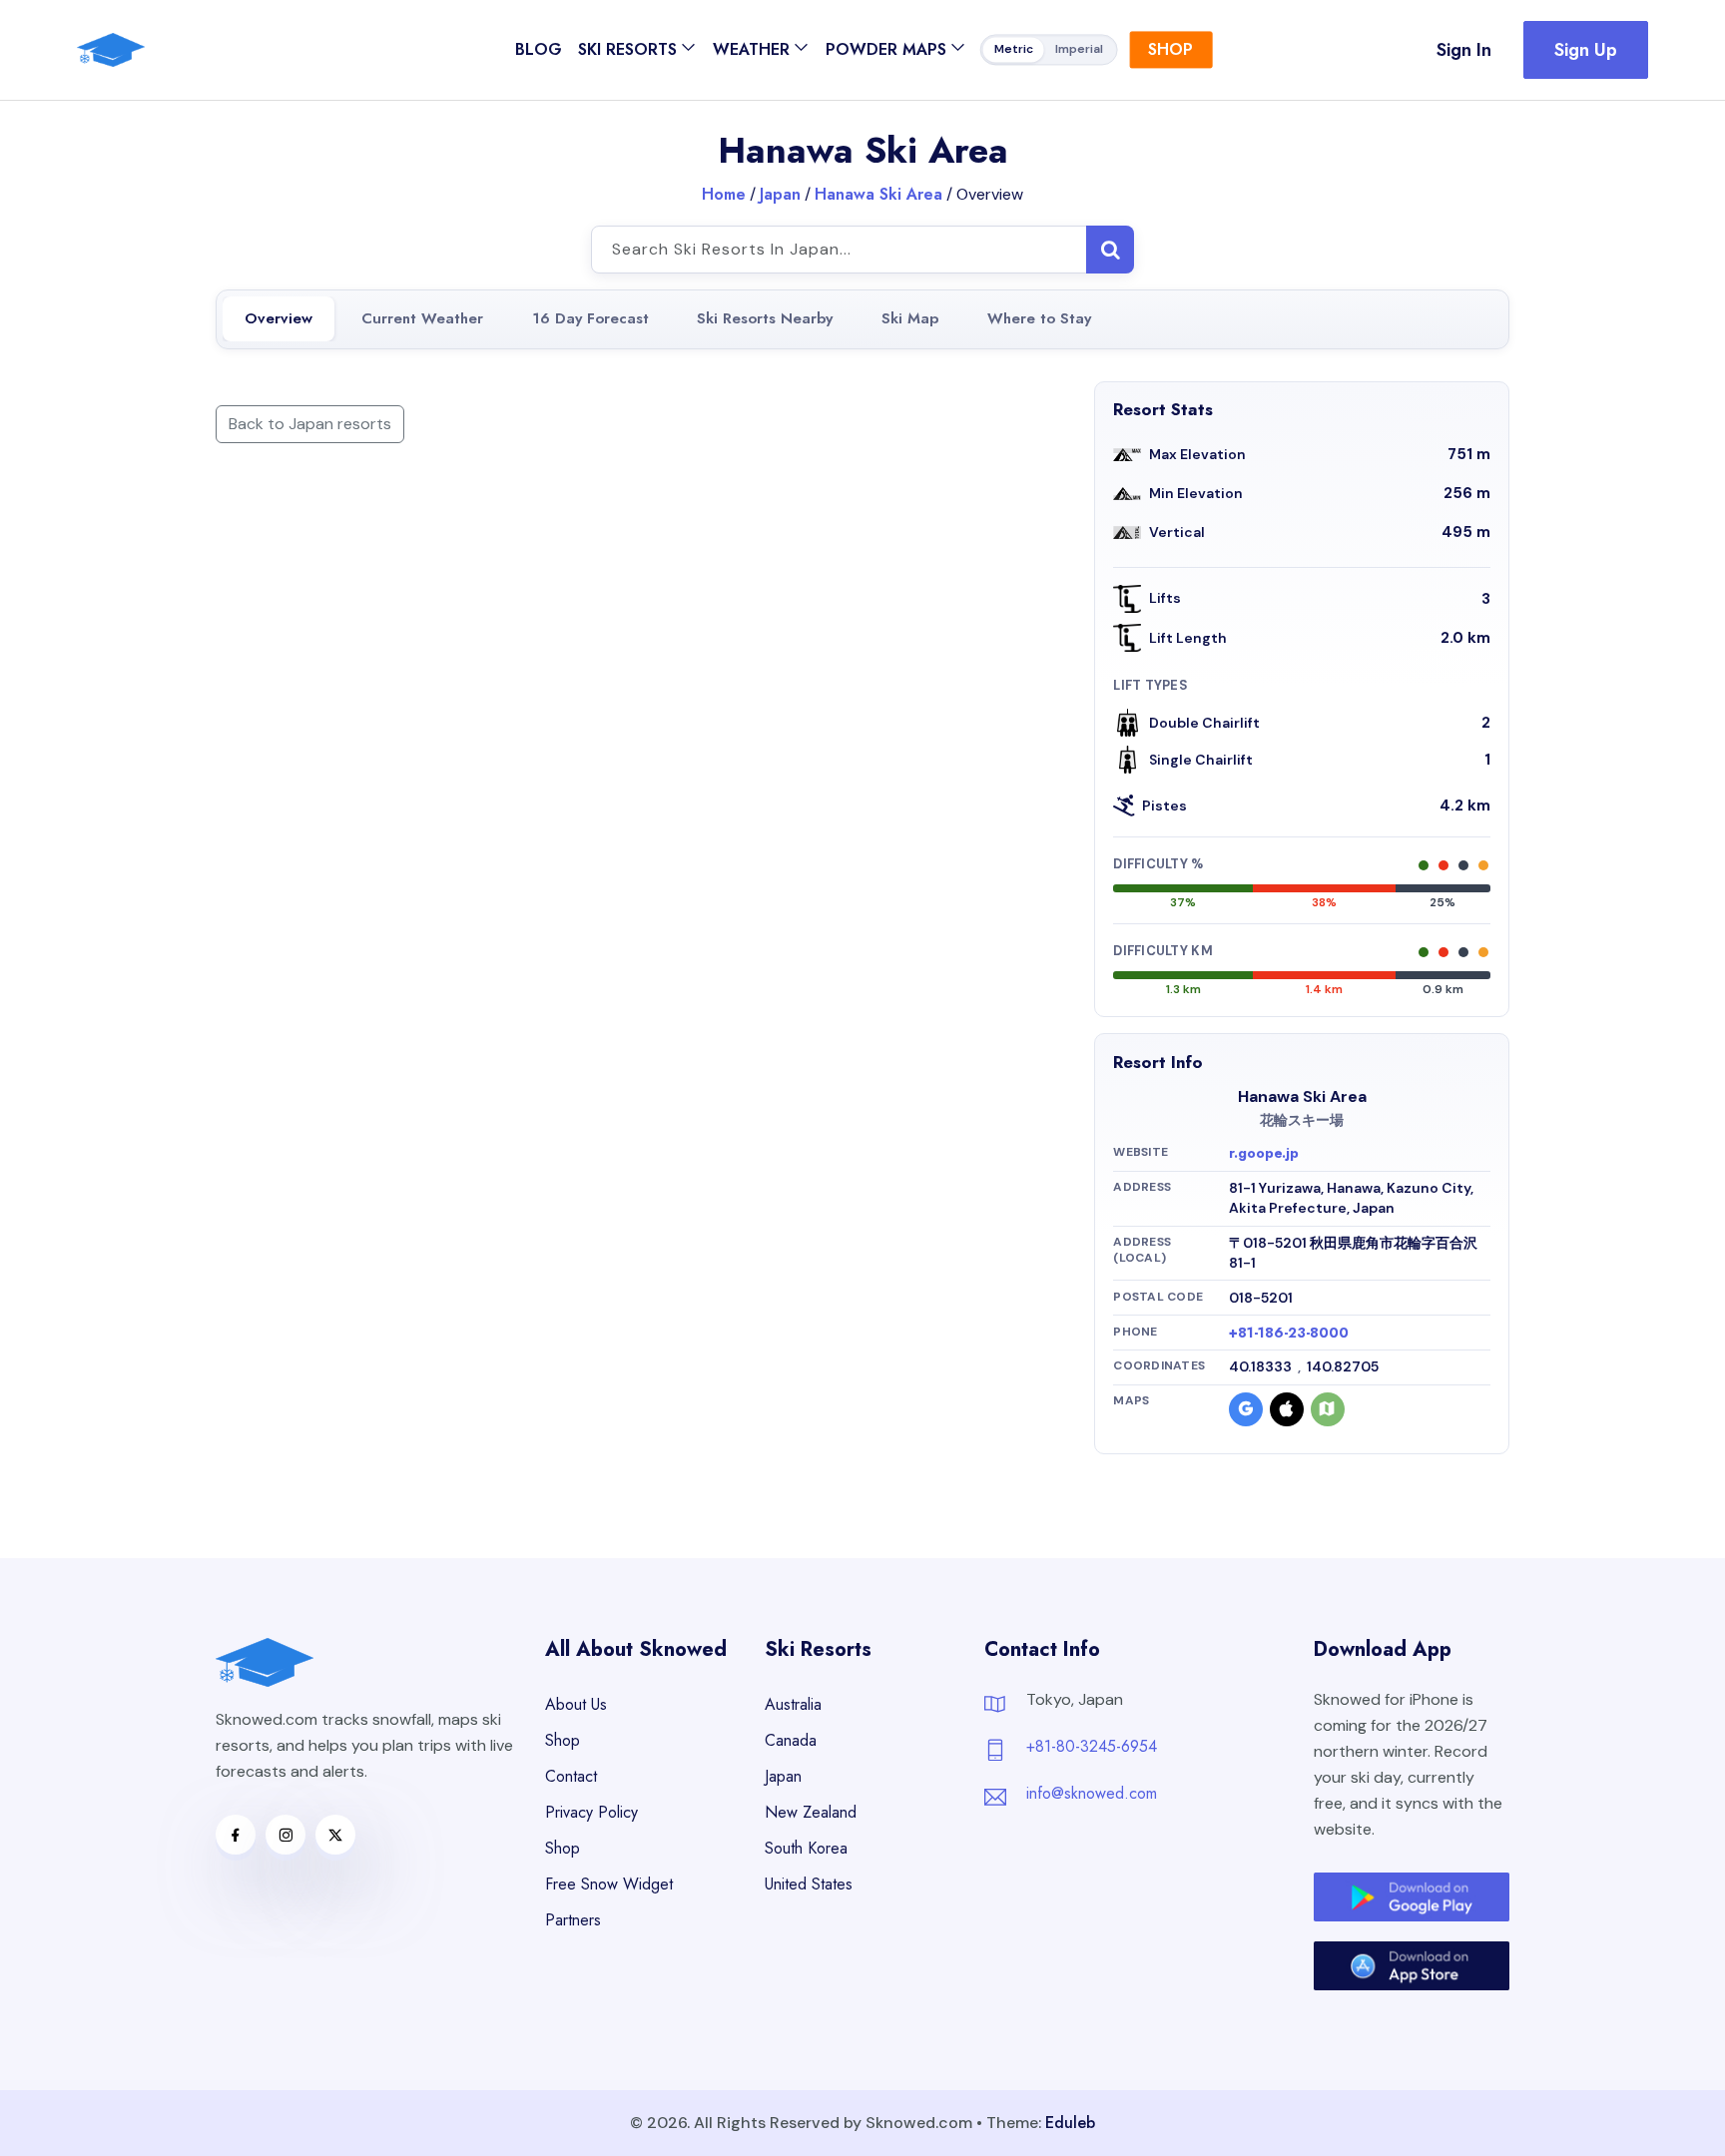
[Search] (1110, 250)
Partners (573, 1920)
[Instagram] (286, 1835)
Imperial (1079, 50)
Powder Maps (886, 49)
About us (576, 1704)
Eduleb (1070, 2123)
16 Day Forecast (590, 318)
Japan (780, 194)
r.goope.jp (1264, 1153)
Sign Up (1586, 50)
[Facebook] (236, 1835)
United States (809, 1884)
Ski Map (910, 318)
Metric (1014, 50)
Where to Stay (1039, 318)
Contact (571, 1776)
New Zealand (811, 1812)
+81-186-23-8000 (1289, 1333)
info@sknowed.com (1092, 1793)
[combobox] (862, 250)
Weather (751, 49)
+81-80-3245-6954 (1092, 1746)
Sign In (1464, 50)
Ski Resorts (627, 49)
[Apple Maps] (1287, 1409)
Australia (793, 1704)
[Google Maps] (1246, 1409)
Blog (539, 49)
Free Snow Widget (609, 1884)
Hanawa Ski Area (878, 194)
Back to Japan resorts (310, 424)
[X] (335, 1835)
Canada (791, 1740)
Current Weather (422, 318)
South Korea (806, 1848)
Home (724, 194)
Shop (1170, 49)
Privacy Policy (591, 1812)
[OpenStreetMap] (1328, 1409)
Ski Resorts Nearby (765, 318)
